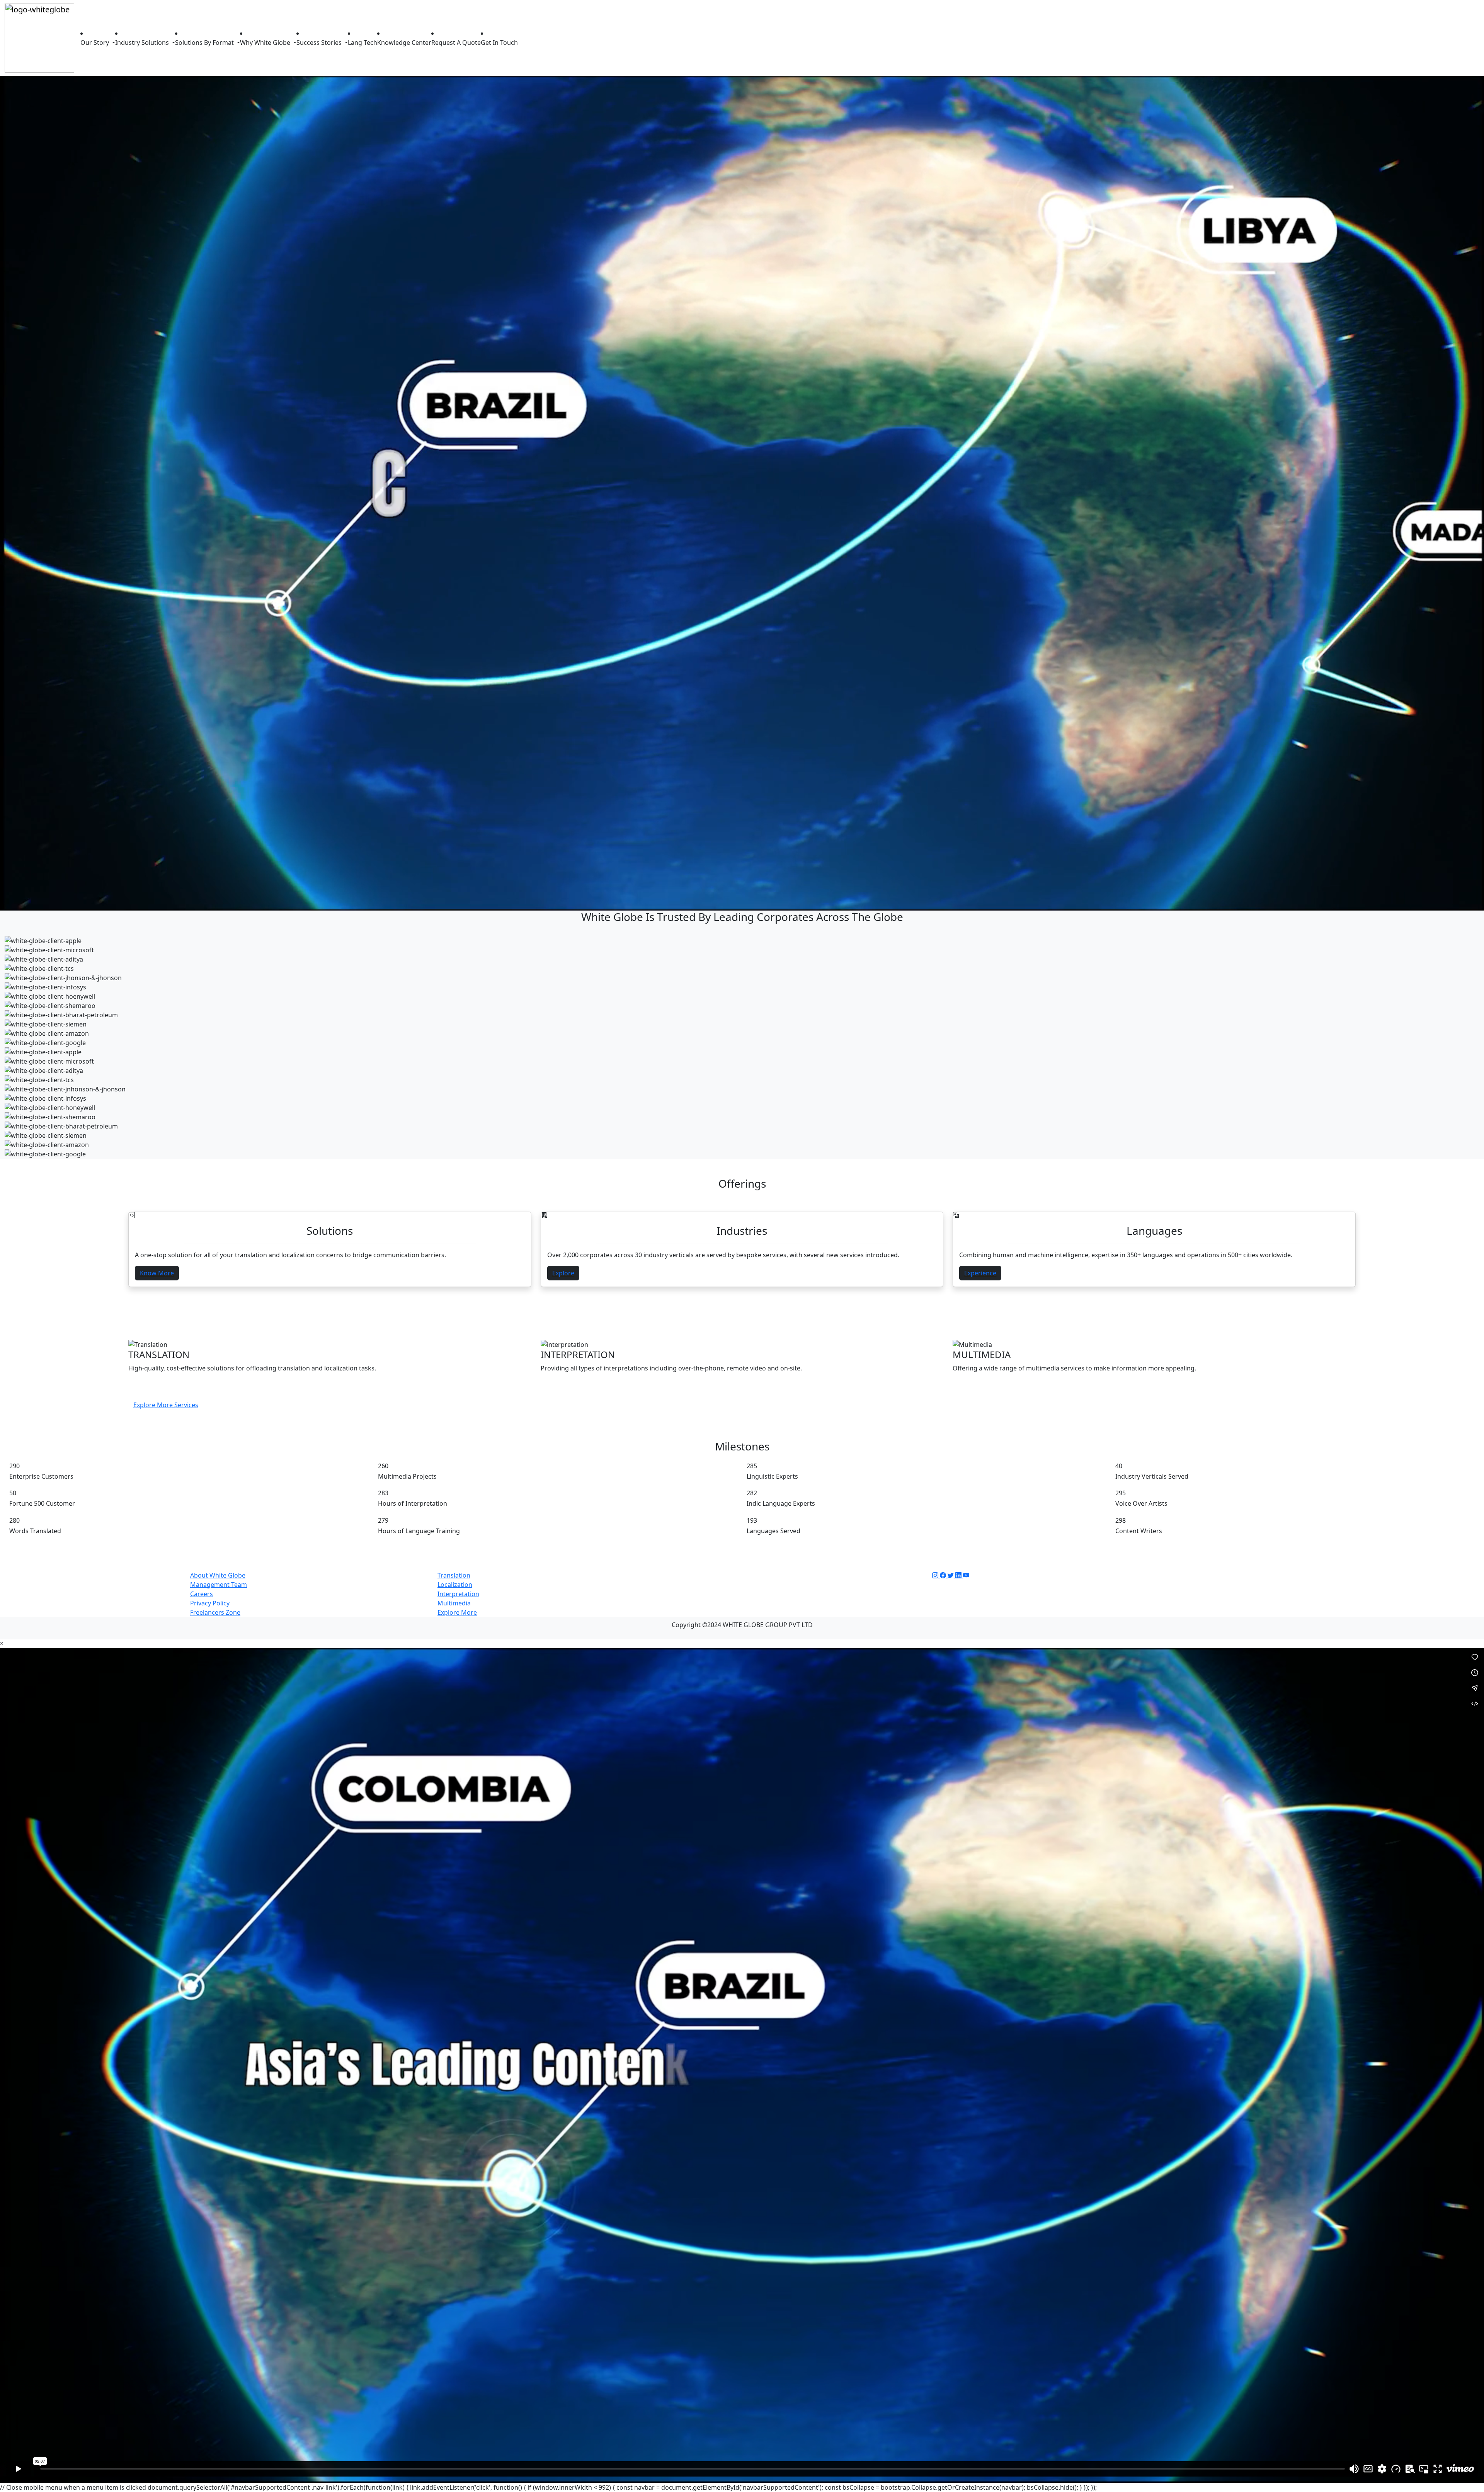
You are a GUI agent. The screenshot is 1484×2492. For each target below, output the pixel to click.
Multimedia (454, 1603)
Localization (455, 1585)
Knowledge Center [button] (404, 43)
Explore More (457, 1612)
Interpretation (458, 1594)
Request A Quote (456, 43)
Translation (454, 1575)
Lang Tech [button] (362, 43)
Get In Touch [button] (499, 43)
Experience (980, 1273)
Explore (563, 1273)
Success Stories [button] (320, 43)
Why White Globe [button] (266, 43)
